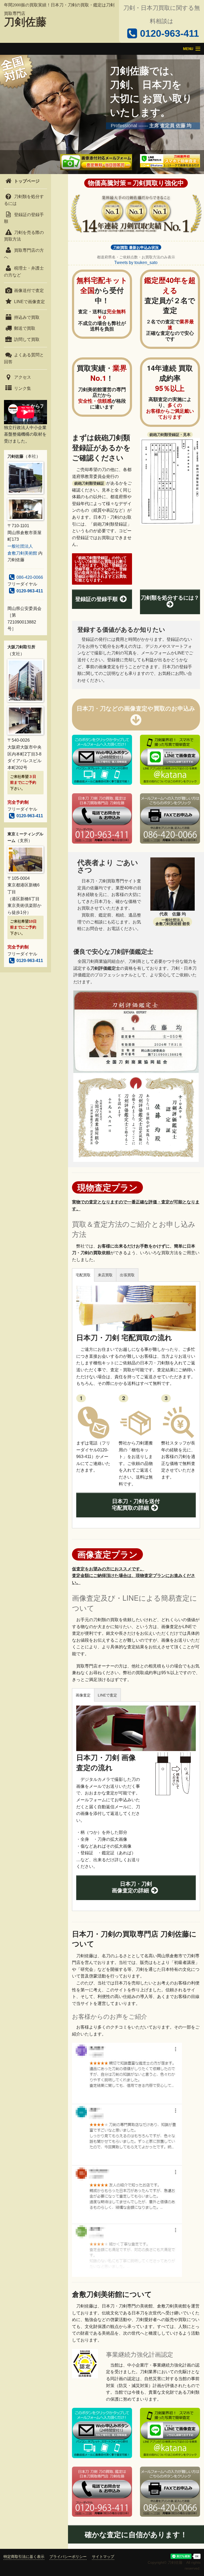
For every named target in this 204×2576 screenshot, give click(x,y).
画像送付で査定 (28, 290)
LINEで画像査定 (29, 302)
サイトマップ (103, 2557)
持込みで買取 (26, 317)
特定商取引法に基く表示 (24, 2557)
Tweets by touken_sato (136, 263)
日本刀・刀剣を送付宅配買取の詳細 (136, 1504)
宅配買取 (83, 1275)
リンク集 (22, 388)
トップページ (26, 181)
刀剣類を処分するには (24, 200)
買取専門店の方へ (24, 254)
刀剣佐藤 (25, 22)
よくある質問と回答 (24, 358)
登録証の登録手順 (96, 599)
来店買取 (105, 1275)
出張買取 (127, 1275)
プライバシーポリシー (68, 2557)
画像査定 (83, 1695)
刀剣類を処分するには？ (170, 598)
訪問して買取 (26, 339)
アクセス (22, 377)
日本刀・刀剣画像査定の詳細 (132, 1887)
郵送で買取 (24, 328)
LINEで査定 (107, 1695)
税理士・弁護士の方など (24, 272)
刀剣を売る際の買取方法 (24, 236)
